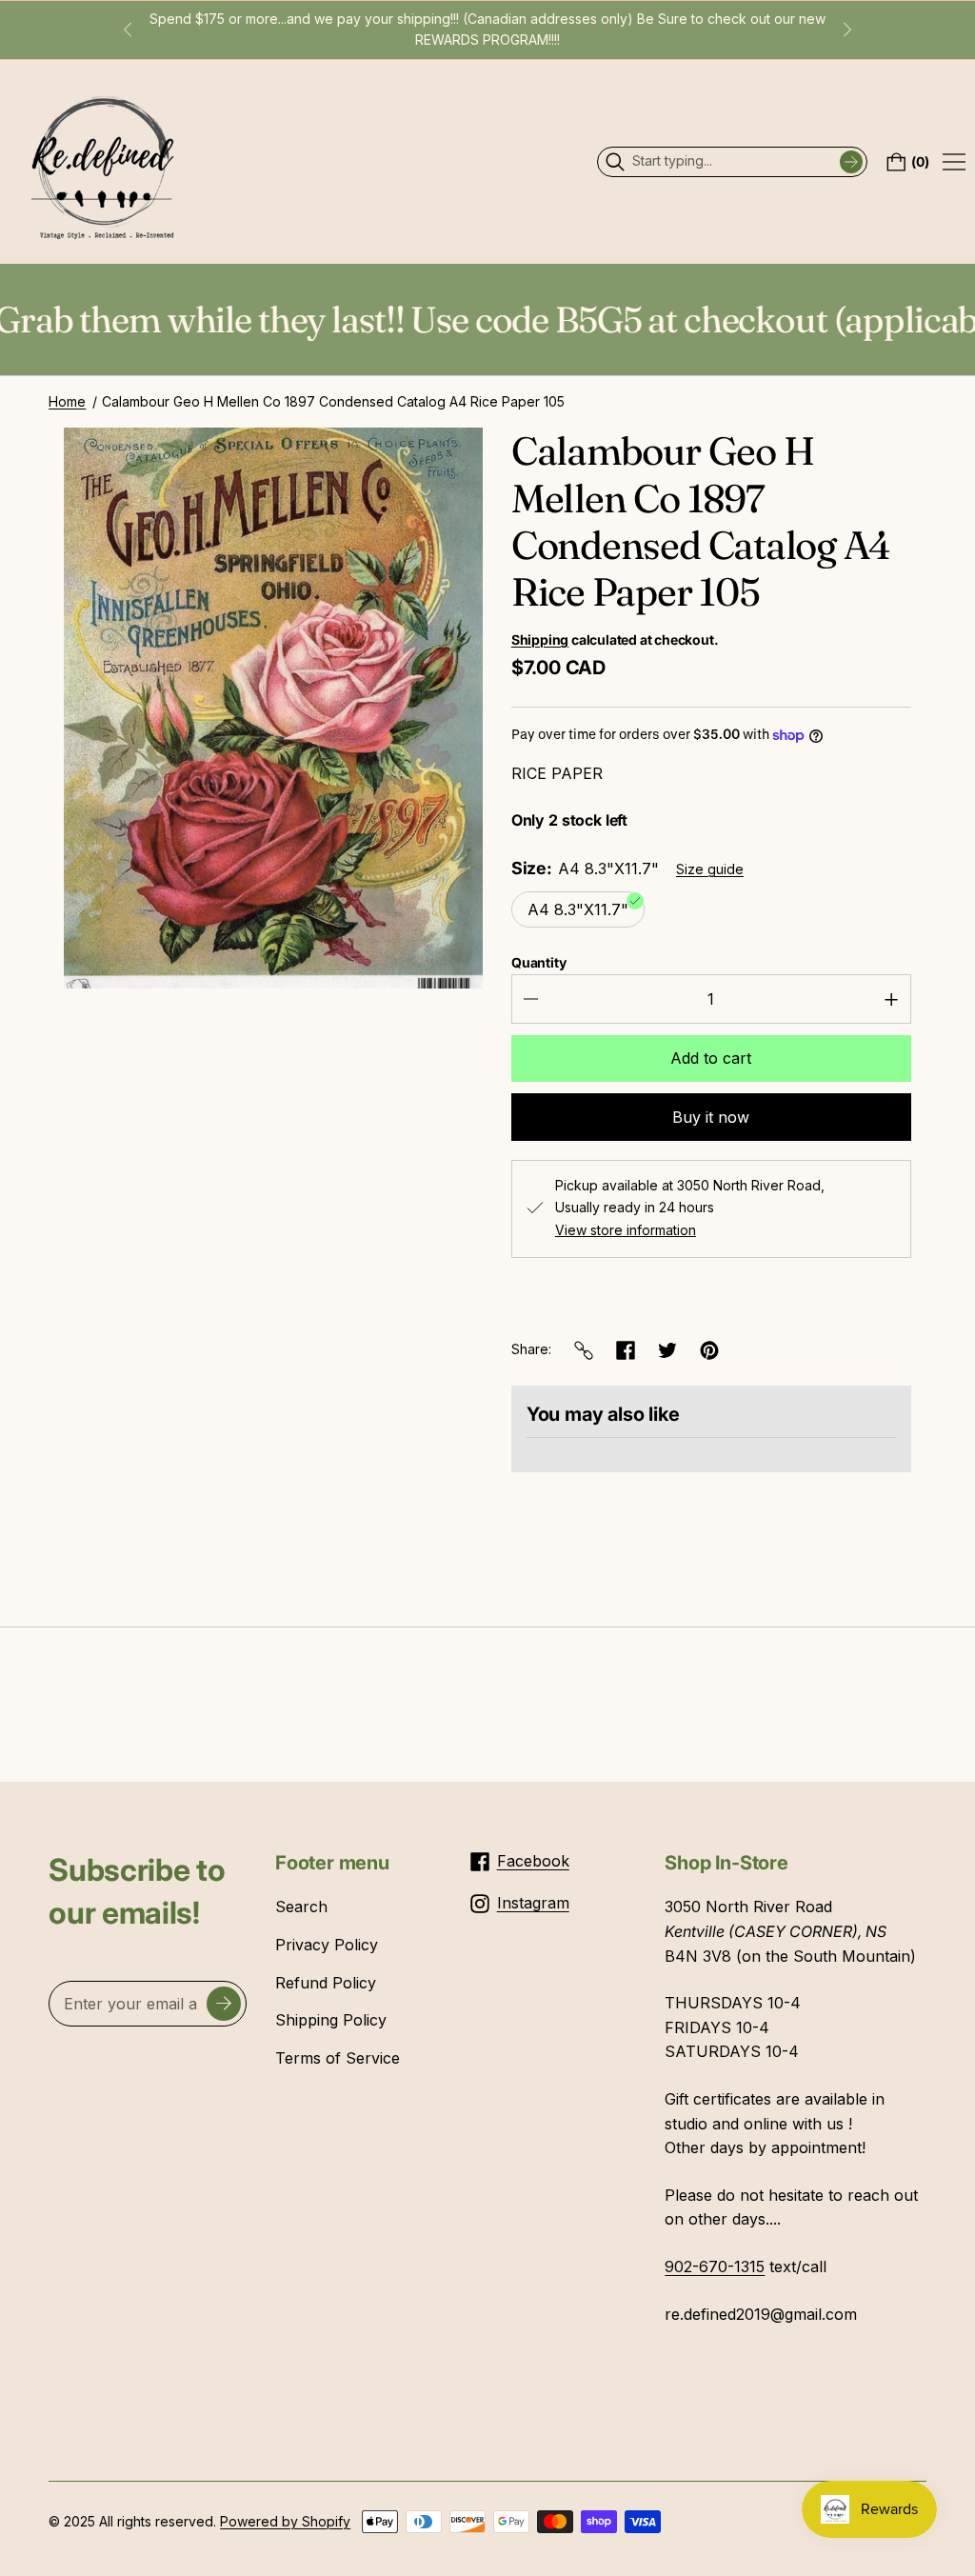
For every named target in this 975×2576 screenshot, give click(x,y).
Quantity (539, 962)
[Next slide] (847, 30)
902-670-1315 (715, 2266)
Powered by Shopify (285, 2521)
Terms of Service (338, 2058)
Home (67, 401)
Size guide (710, 869)
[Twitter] (667, 1350)
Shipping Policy (331, 2020)
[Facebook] (626, 1350)
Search (301, 1907)
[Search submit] (851, 162)
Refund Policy (326, 1983)
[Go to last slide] (128, 30)
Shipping (540, 639)
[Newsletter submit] (224, 2004)
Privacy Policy (327, 1945)
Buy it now (711, 1117)
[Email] (584, 1350)
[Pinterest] (709, 1350)
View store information (626, 1230)
